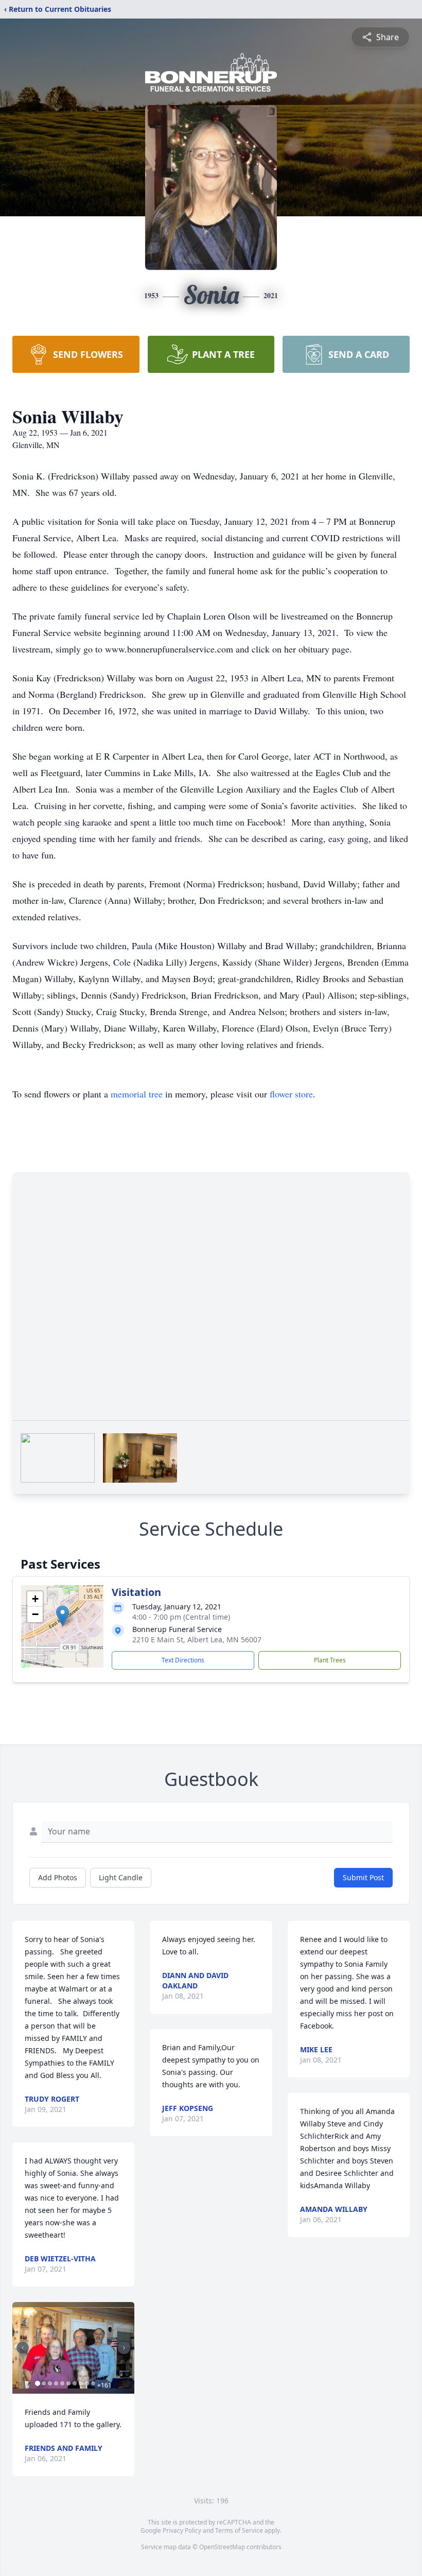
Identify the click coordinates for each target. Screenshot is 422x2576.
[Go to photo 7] (75, 2383)
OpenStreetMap (222, 2547)
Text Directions (183, 1660)
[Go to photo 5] (62, 2383)
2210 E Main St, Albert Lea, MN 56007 (197, 1639)
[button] (63, 1616)
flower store (291, 1094)
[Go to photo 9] (87, 2383)
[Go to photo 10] (93, 2383)
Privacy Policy (182, 2530)
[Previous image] (23, 2348)
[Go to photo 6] (68, 2383)
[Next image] (124, 2348)
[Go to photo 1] (38, 2383)
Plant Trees (330, 1660)
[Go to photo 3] (50, 2383)
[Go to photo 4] (56, 2383)
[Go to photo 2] (44, 2383)
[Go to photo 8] (81, 2383)
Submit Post (363, 1877)
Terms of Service (239, 2530)
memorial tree (137, 1094)
